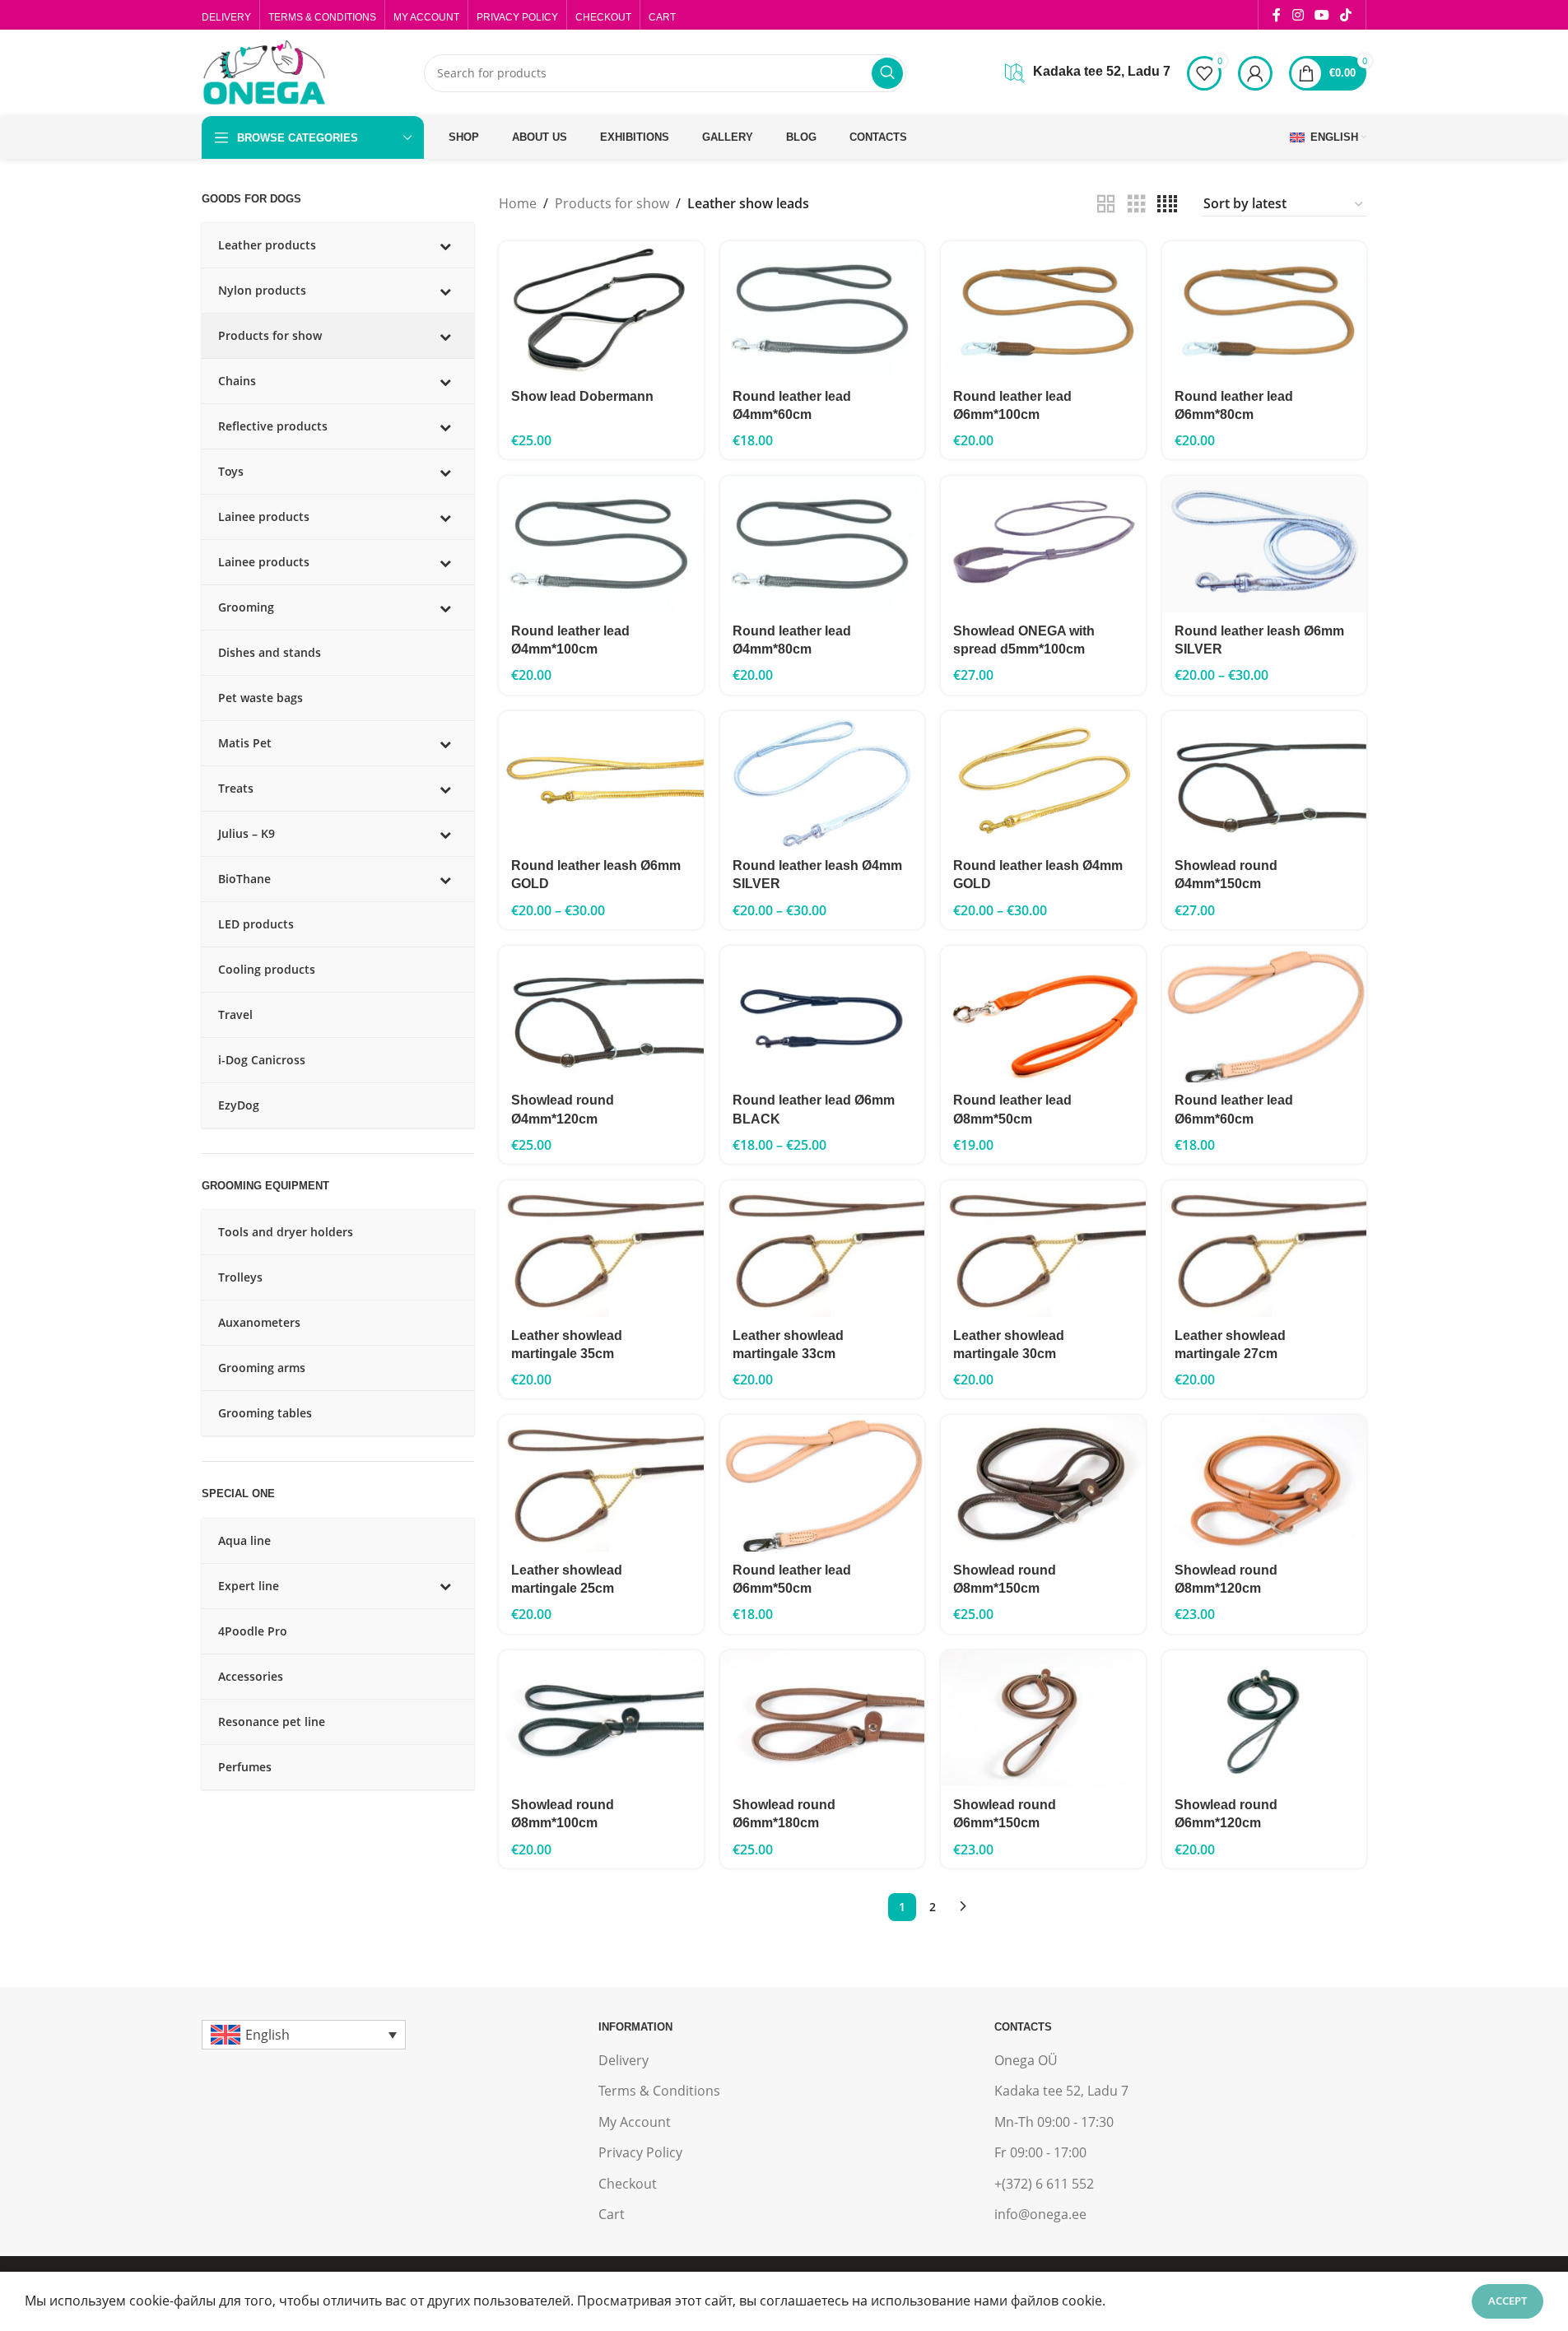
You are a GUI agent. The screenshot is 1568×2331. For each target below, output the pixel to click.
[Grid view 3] (1137, 205)
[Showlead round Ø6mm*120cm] (1264, 1719)
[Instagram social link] (1298, 15)
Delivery (623, 2060)
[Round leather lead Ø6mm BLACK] (822, 1014)
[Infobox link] (1088, 73)
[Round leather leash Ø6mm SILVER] (1264, 544)
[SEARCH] (887, 73)
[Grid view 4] (1167, 205)
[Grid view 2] (1106, 205)
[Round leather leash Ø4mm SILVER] (822, 779)
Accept (1508, 2301)
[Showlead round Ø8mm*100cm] (601, 1719)
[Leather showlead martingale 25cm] (601, 1483)
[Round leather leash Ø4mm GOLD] (1043, 779)
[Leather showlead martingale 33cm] (822, 1249)
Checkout (628, 2184)
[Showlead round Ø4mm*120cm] (601, 1014)
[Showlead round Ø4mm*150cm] (1264, 779)
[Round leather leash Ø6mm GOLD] (601, 779)
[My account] (1255, 73)
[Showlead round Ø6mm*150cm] (1043, 1719)
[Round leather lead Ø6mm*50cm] (822, 1483)
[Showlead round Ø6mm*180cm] (822, 1719)
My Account (635, 2122)
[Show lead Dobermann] (601, 309)
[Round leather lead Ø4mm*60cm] (822, 309)
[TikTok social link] (1346, 15)
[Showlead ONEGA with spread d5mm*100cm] (1043, 544)
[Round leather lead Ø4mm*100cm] (601, 544)
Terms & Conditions (659, 2091)
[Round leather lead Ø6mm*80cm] (1264, 309)
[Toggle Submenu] (445, 245)
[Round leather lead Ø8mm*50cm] (1043, 1014)
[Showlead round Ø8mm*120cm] (1264, 1483)
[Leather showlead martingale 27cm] (1264, 1249)
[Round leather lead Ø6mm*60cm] (1264, 1014)
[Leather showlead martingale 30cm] (1043, 1249)
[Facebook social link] (1277, 15)
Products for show (612, 203)
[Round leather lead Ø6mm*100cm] (1043, 309)
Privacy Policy (640, 2152)
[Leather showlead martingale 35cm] (601, 1249)
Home (518, 203)
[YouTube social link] (1321, 15)
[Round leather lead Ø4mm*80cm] (822, 544)
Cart (612, 2214)
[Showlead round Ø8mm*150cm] (1043, 1483)
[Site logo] (263, 72)
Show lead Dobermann (582, 396)
